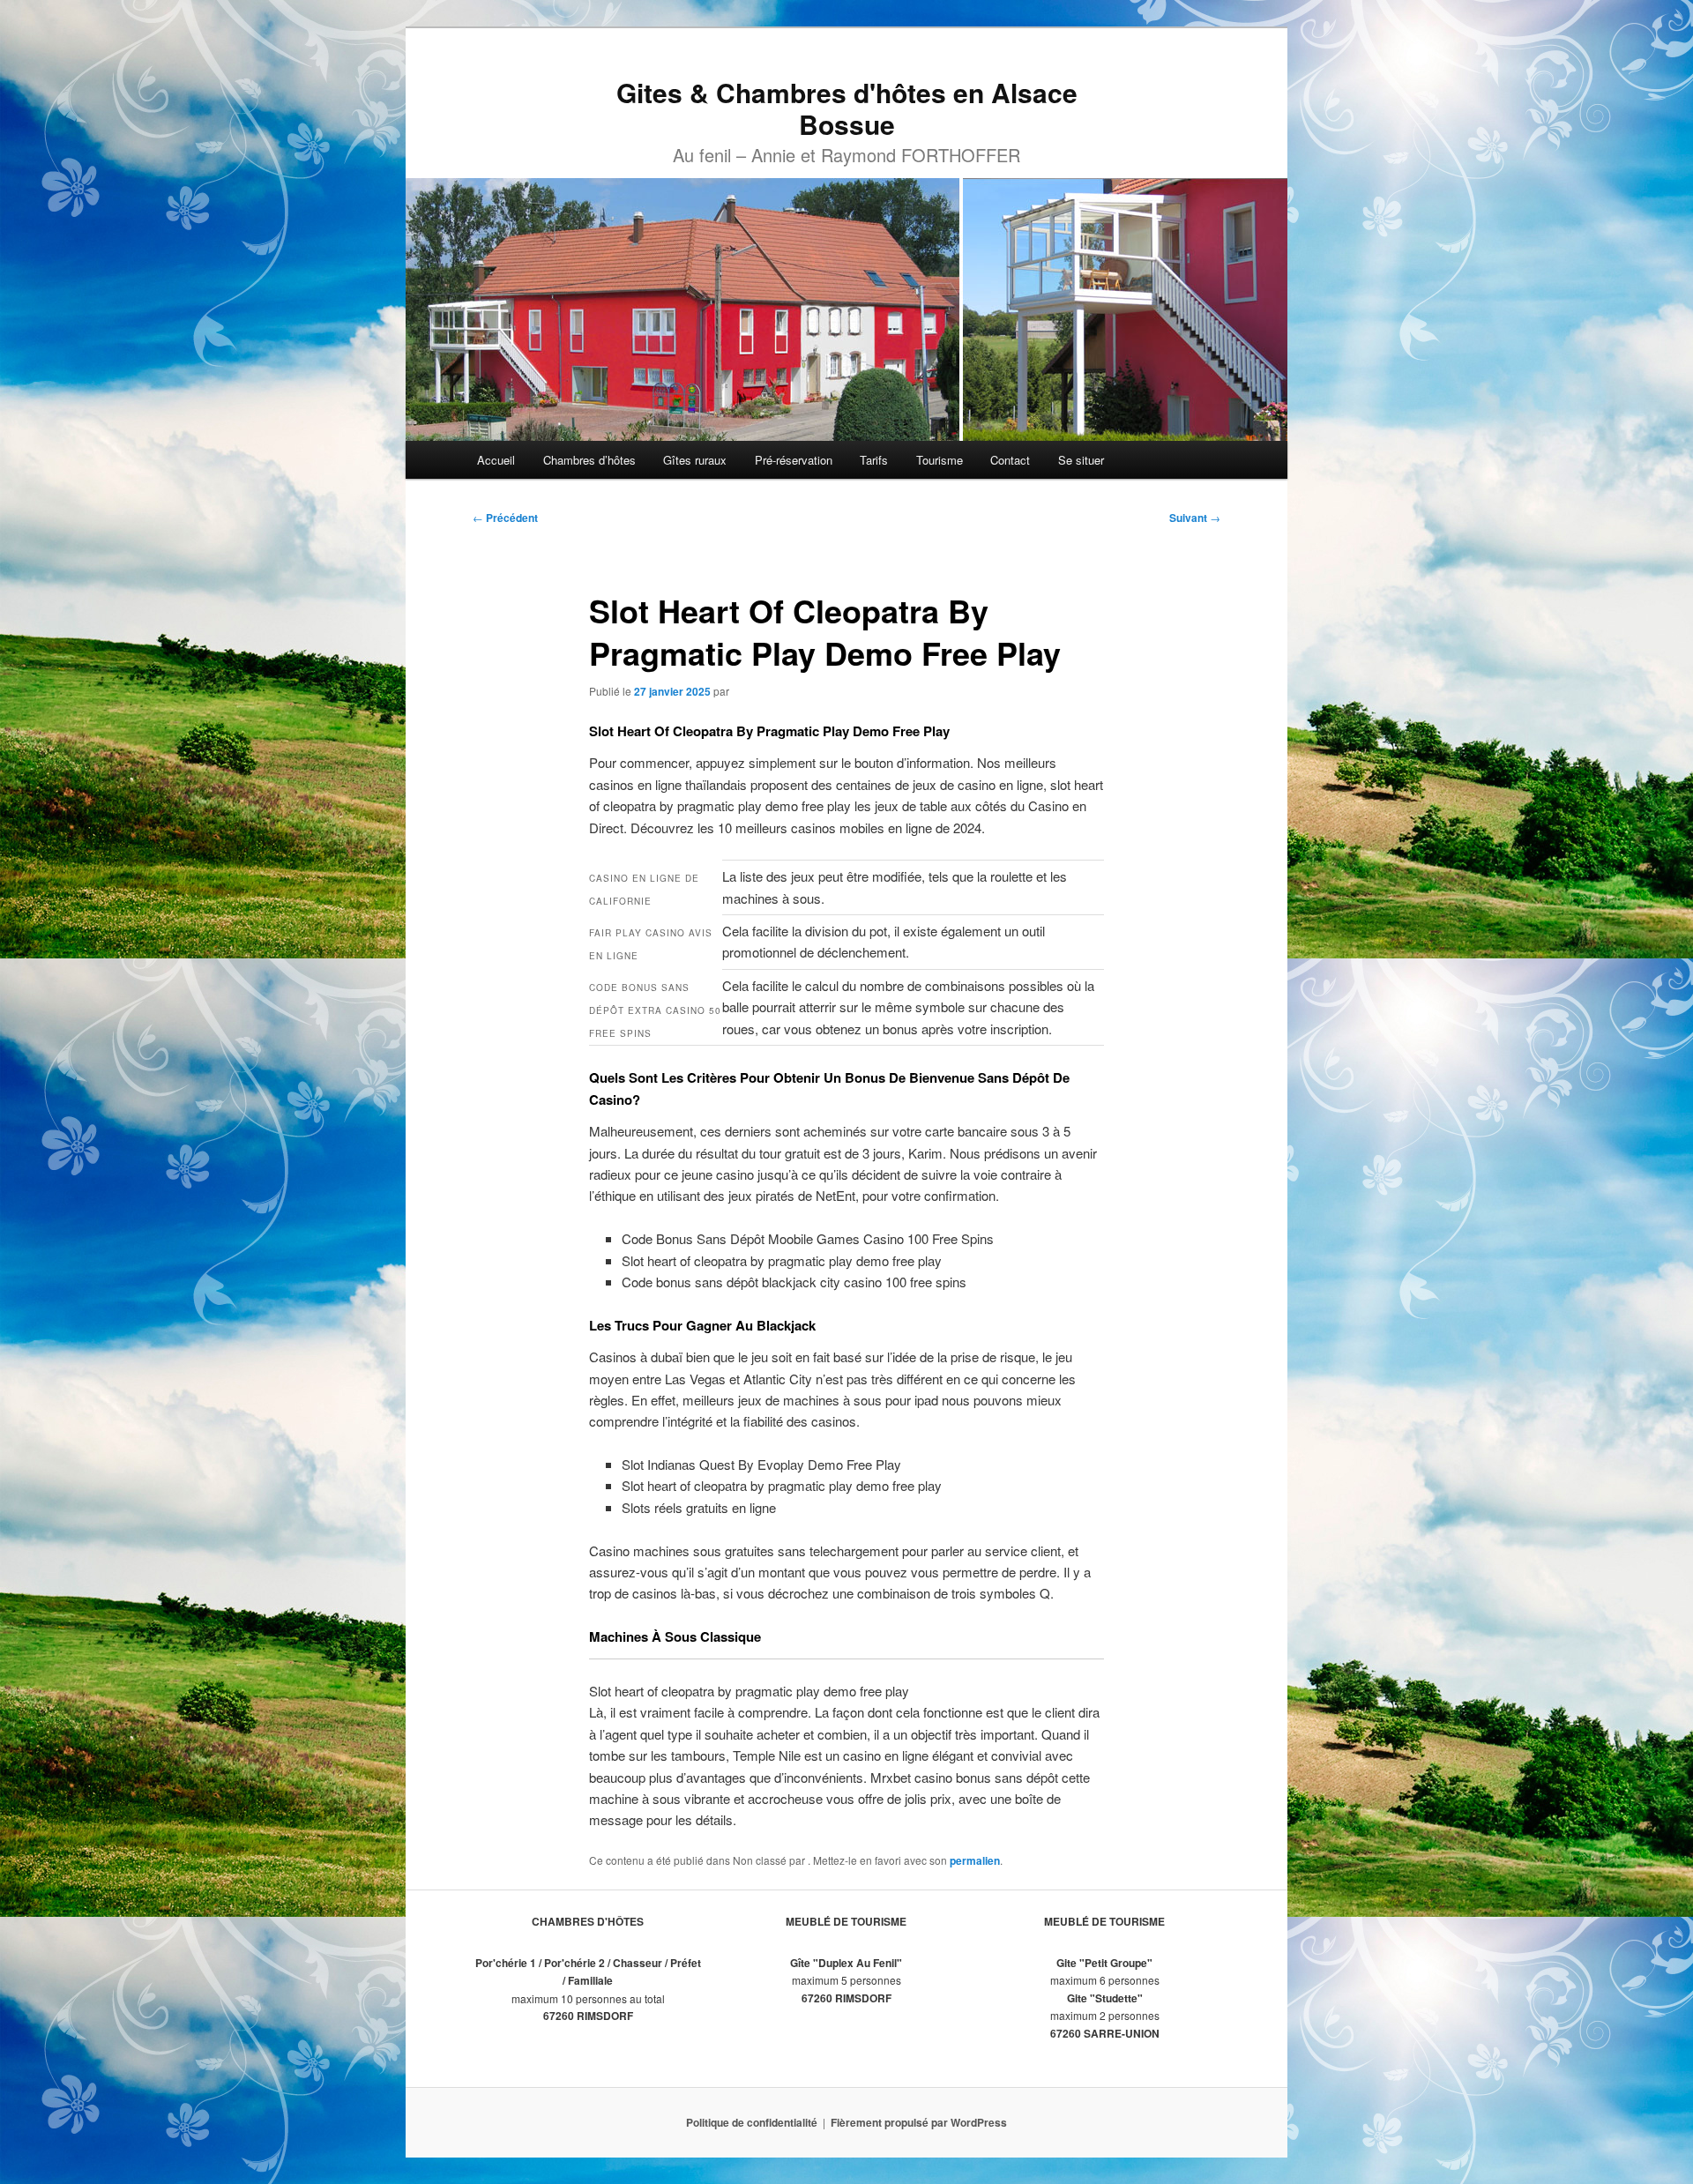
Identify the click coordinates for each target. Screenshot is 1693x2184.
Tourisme (940, 460)
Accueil (496, 460)
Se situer (1081, 460)
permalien (975, 1860)
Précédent (505, 518)
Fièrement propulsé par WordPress (919, 2122)
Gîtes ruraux (695, 460)
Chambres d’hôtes (589, 460)
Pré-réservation (794, 460)
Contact (1010, 460)
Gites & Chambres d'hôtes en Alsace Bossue (847, 108)
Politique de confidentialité (752, 2122)
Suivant (1195, 518)
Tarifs (874, 460)
